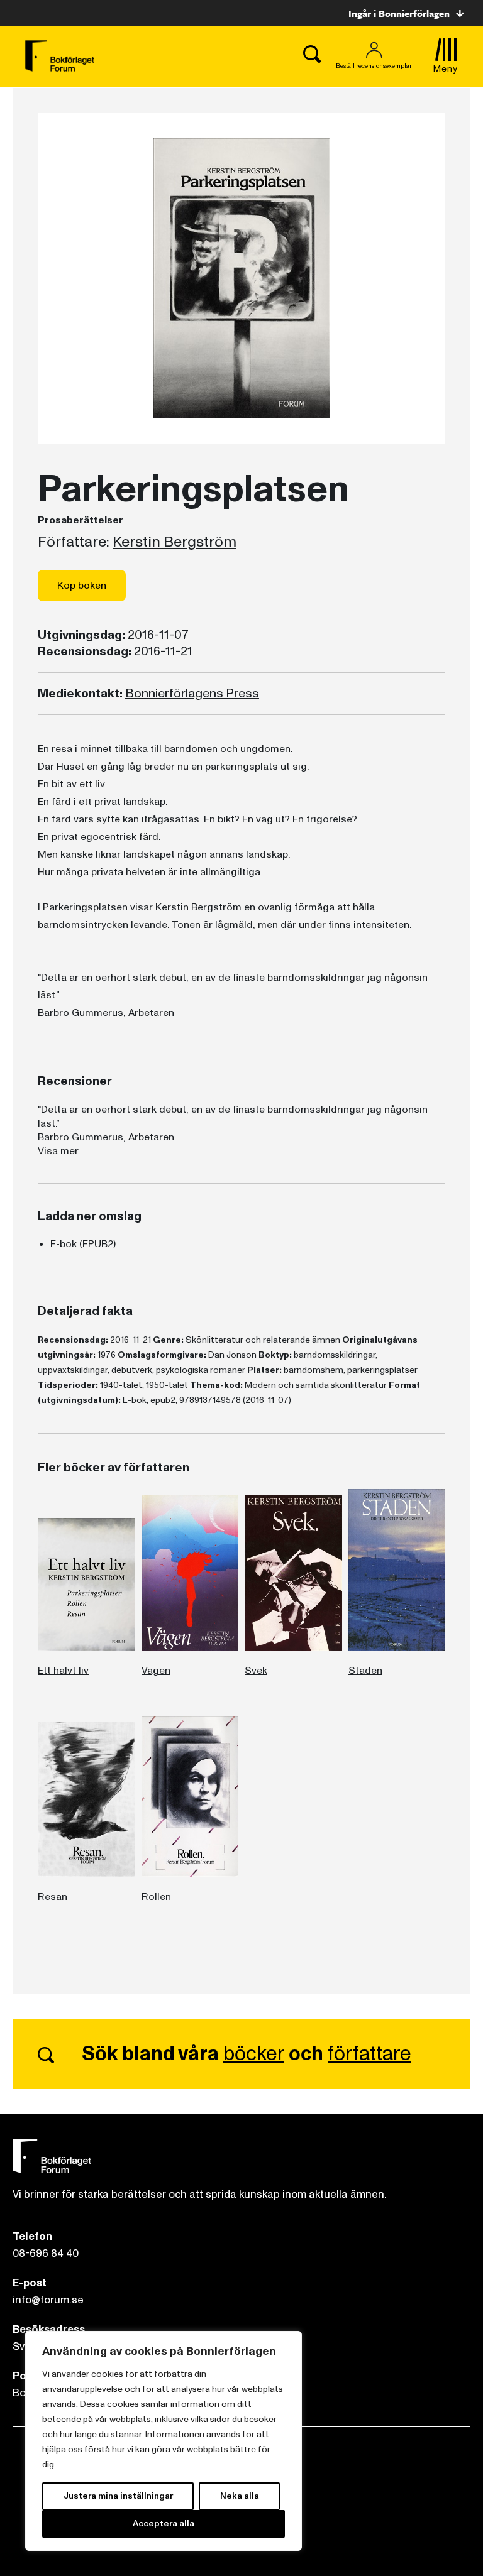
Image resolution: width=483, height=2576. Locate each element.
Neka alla (240, 2496)
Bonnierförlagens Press (192, 694)
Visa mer (58, 1151)
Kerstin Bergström (175, 542)
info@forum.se (48, 2300)
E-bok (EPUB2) (83, 1244)
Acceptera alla (164, 2524)
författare (369, 2054)
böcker (254, 2054)
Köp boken (82, 586)
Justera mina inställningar (118, 2496)
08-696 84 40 (46, 2253)
